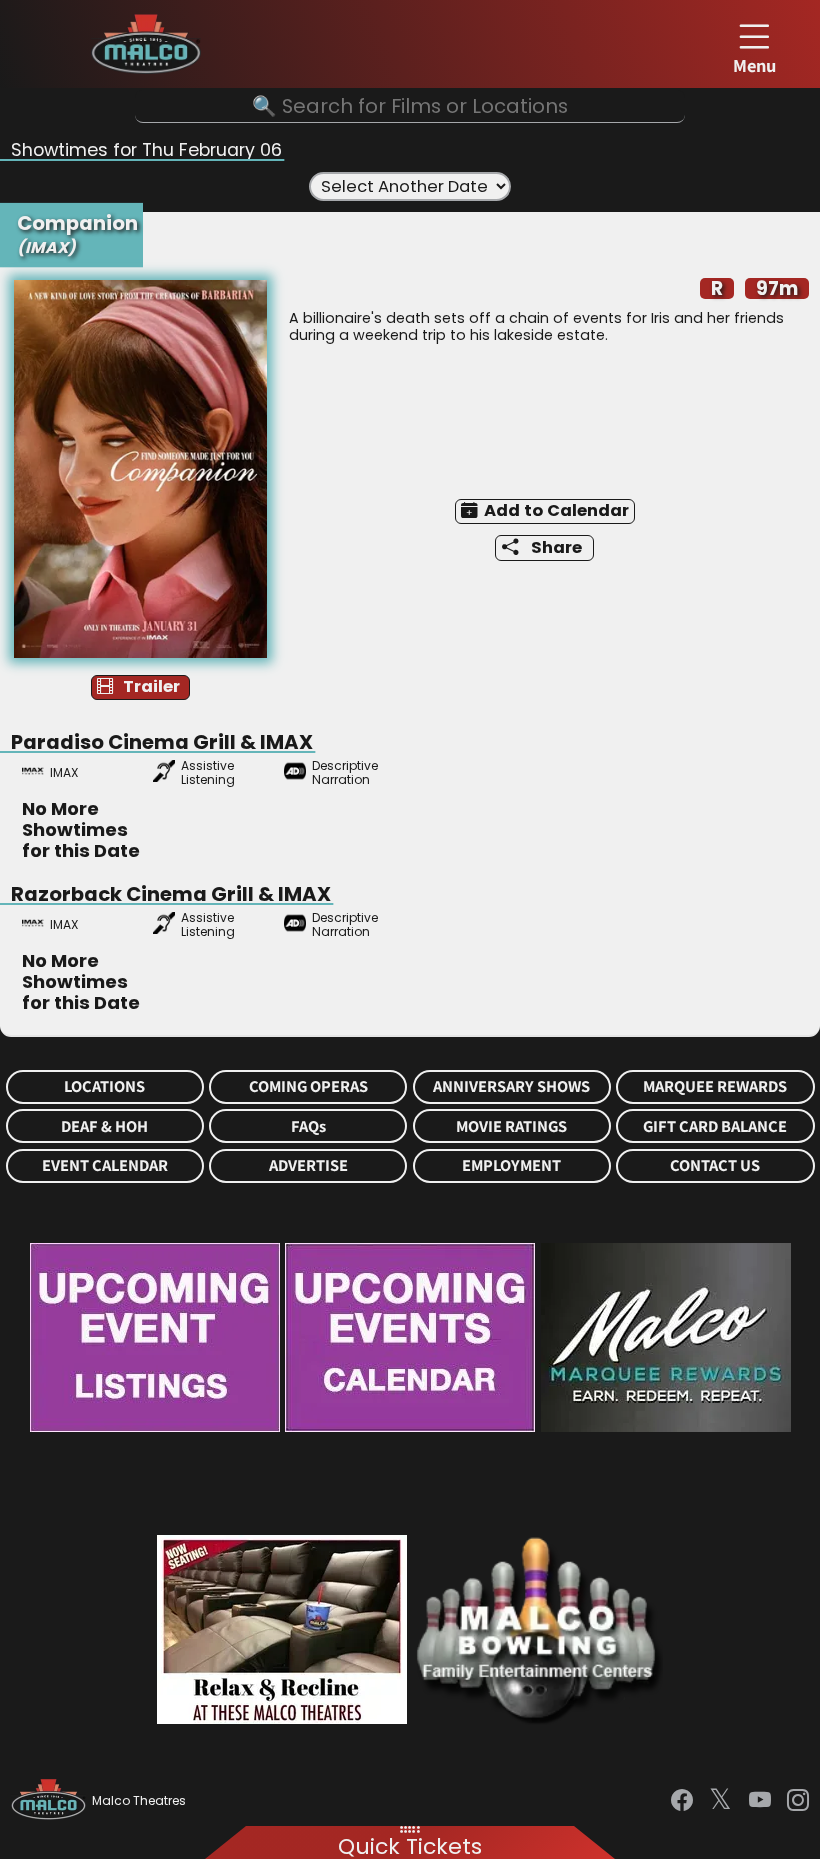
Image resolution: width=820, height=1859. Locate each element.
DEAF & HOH (104, 1126)
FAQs (308, 1126)
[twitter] (720, 1801)
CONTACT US (715, 1165)
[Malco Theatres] (51, 1801)
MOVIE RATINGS (511, 1126)
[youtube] (760, 1800)
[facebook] (682, 1800)
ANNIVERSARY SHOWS (511, 1086)
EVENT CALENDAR (105, 1165)
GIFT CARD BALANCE (715, 1126)
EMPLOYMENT (511, 1165)
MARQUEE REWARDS (715, 1086)
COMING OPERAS (308, 1086)
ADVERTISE (308, 1165)
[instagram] (798, 1800)
